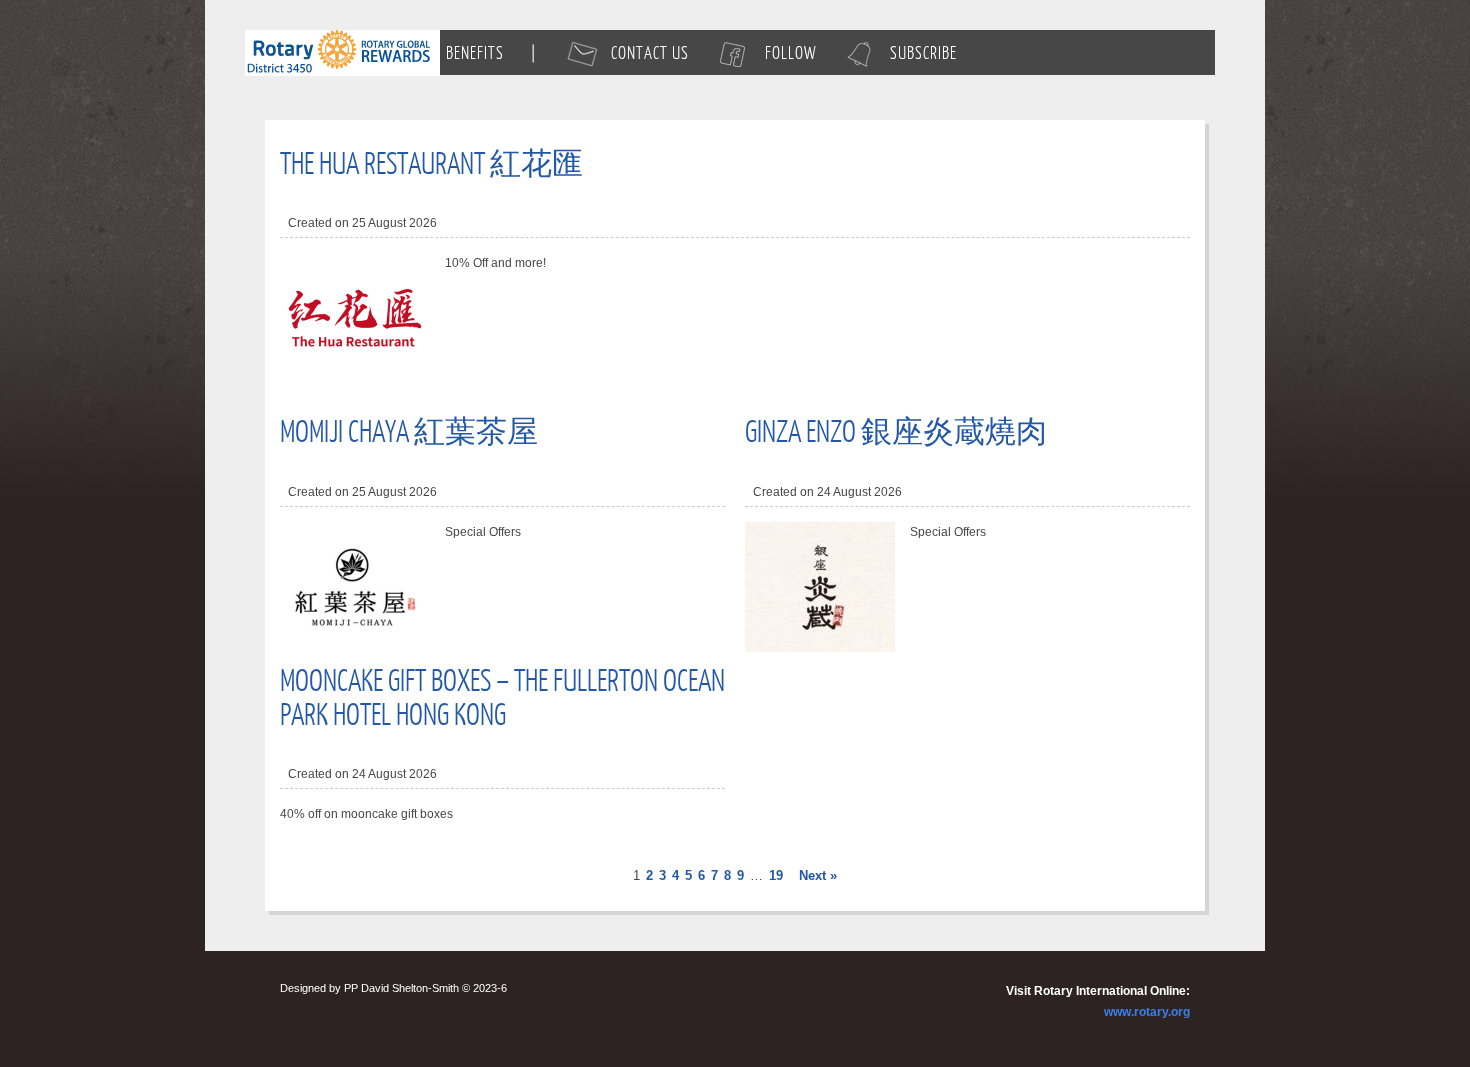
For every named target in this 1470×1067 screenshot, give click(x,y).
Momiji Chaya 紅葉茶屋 (409, 430)
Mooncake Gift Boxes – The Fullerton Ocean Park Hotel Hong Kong (502, 696)
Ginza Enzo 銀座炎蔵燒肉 (896, 430)
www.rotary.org (1147, 1012)
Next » (818, 875)
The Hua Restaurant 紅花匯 (431, 162)
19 (776, 875)
